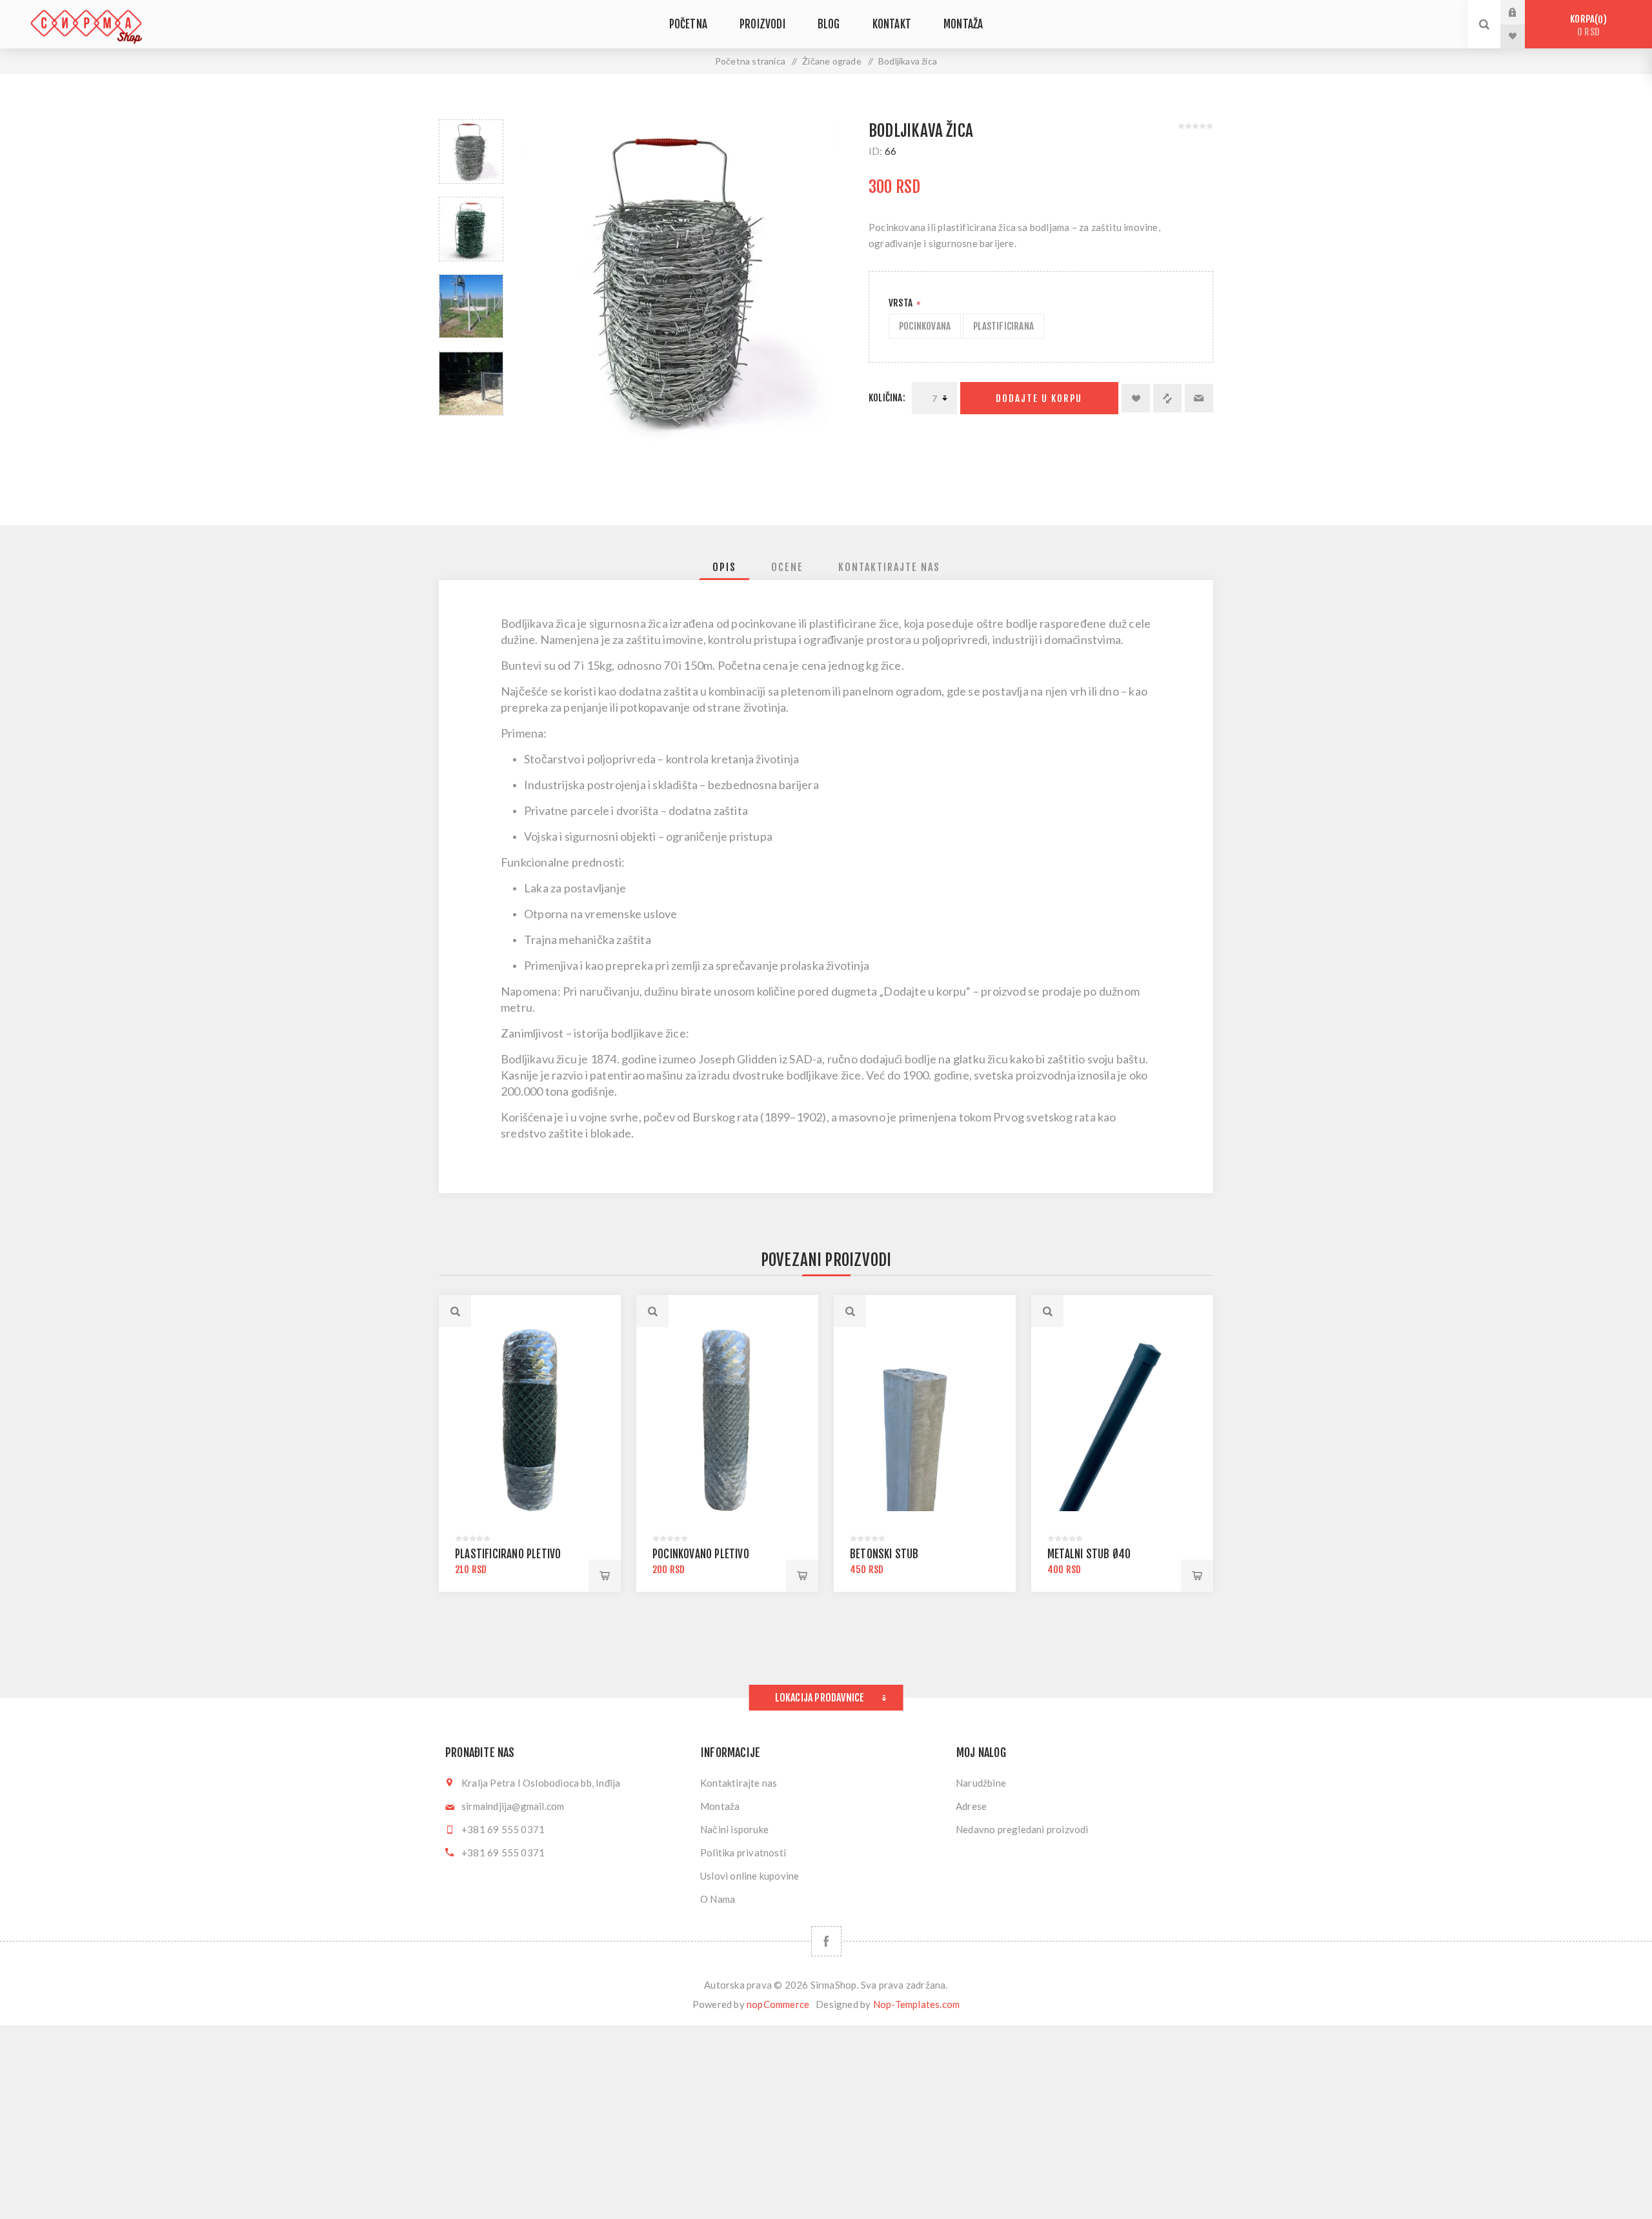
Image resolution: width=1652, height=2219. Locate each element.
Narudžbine (981, 1783)
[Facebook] (826, 1941)
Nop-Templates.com (916, 2004)
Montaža (720, 1806)
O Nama (718, 1899)
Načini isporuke (734, 1829)
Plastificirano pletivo (508, 1554)
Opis (724, 567)
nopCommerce (778, 2004)
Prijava (1522, 12)
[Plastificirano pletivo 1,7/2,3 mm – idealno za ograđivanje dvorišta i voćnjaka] (530, 1420)
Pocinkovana (925, 326)
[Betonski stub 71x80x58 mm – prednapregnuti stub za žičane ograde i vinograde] (925, 1420)
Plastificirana (1003, 326)
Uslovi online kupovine (750, 1876)
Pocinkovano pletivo (701, 1554)
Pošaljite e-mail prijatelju (1199, 398)
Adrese (971, 1806)
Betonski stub (884, 1554)
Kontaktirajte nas (889, 567)
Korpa (1586, 25)
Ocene (787, 567)
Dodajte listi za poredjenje (1167, 398)
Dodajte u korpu (1039, 398)
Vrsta (902, 303)
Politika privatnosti (743, 1853)
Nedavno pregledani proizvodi (1022, 1829)
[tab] (724, 567)
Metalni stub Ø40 (1089, 1554)
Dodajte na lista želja (1136, 398)
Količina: (887, 398)
